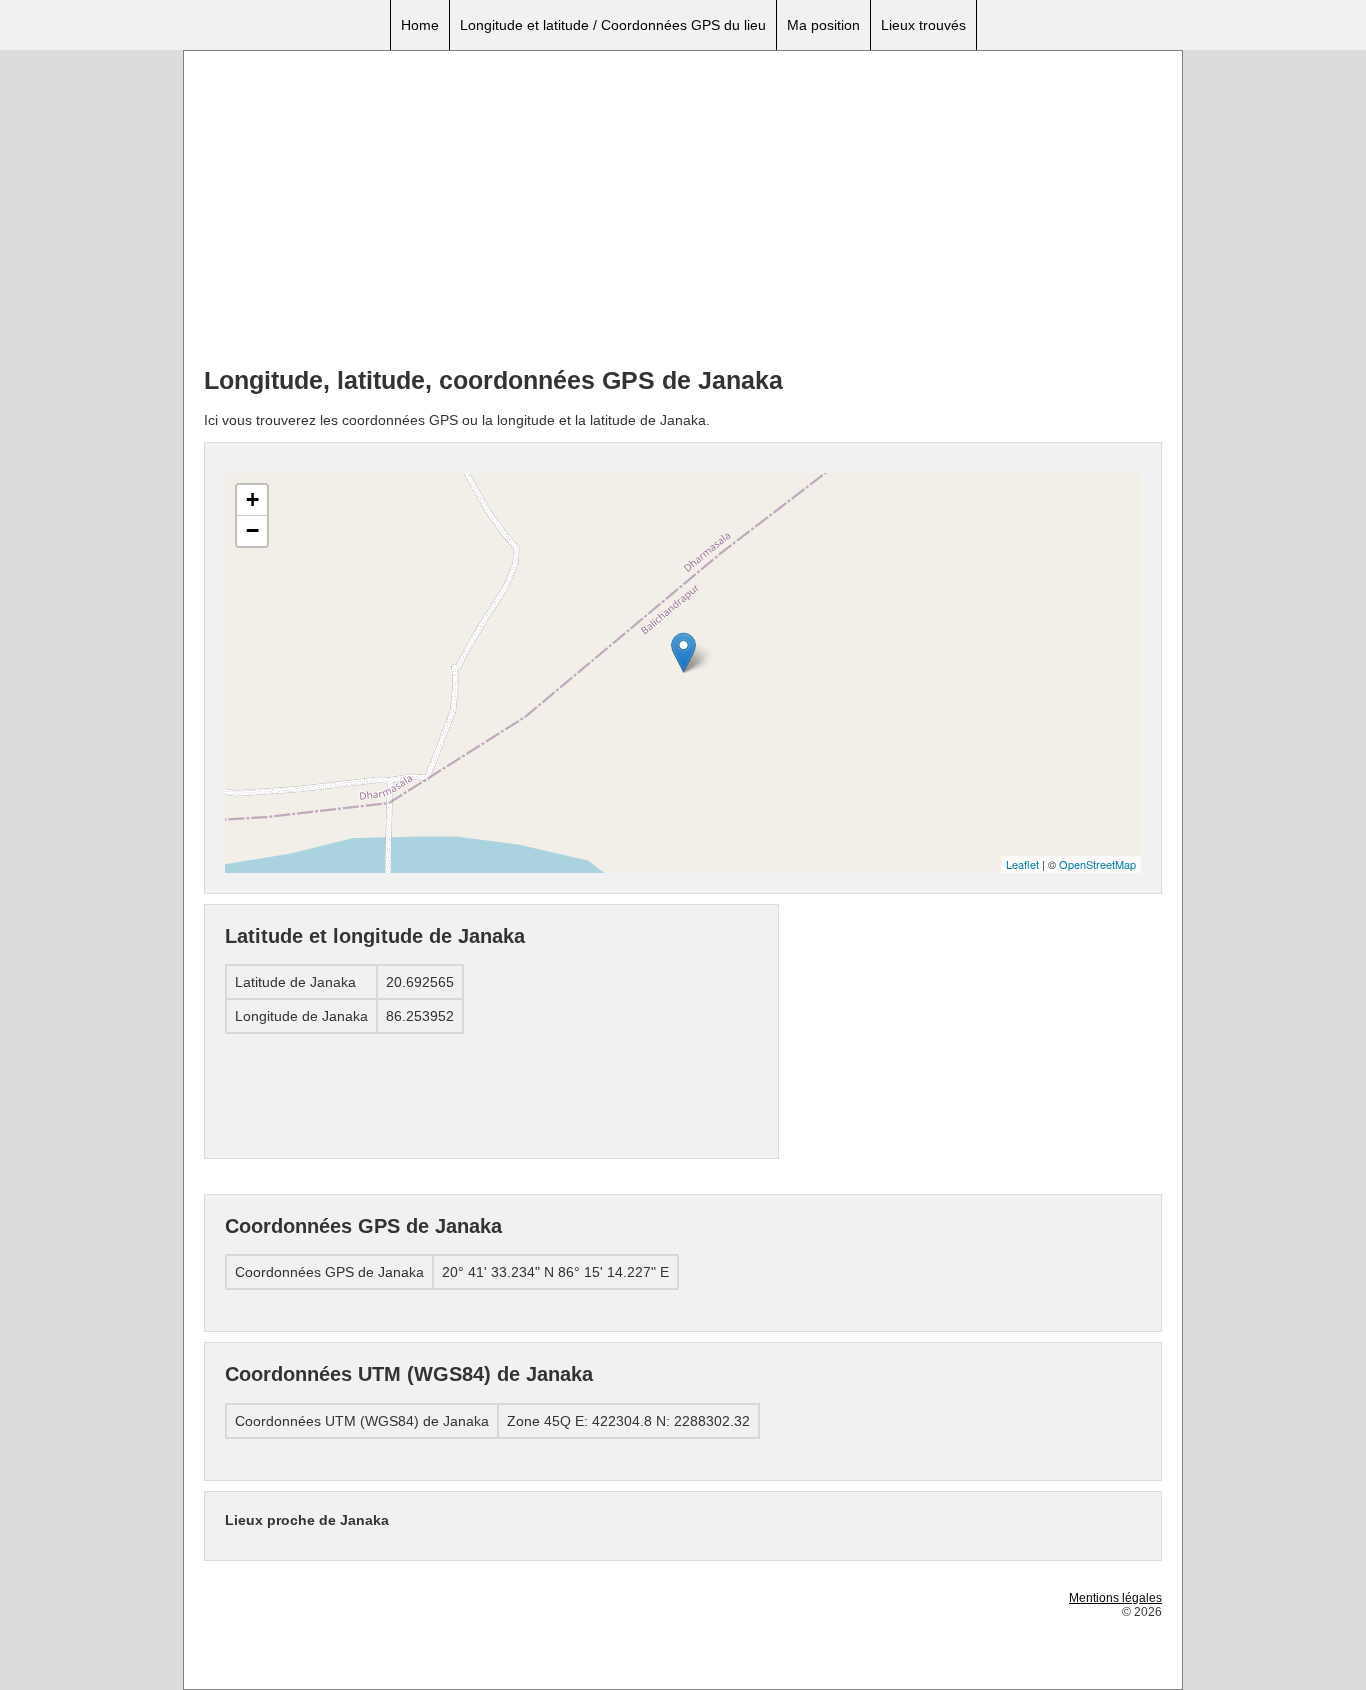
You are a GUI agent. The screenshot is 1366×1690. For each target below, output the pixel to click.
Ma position (823, 25)
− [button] (252, 530)
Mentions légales (1115, 1598)
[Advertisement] (683, 211)
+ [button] (252, 499)
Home (420, 25)
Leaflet (1022, 864)
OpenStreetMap (1097, 864)
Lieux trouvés (923, 25)
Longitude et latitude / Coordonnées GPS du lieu (613, 25)
